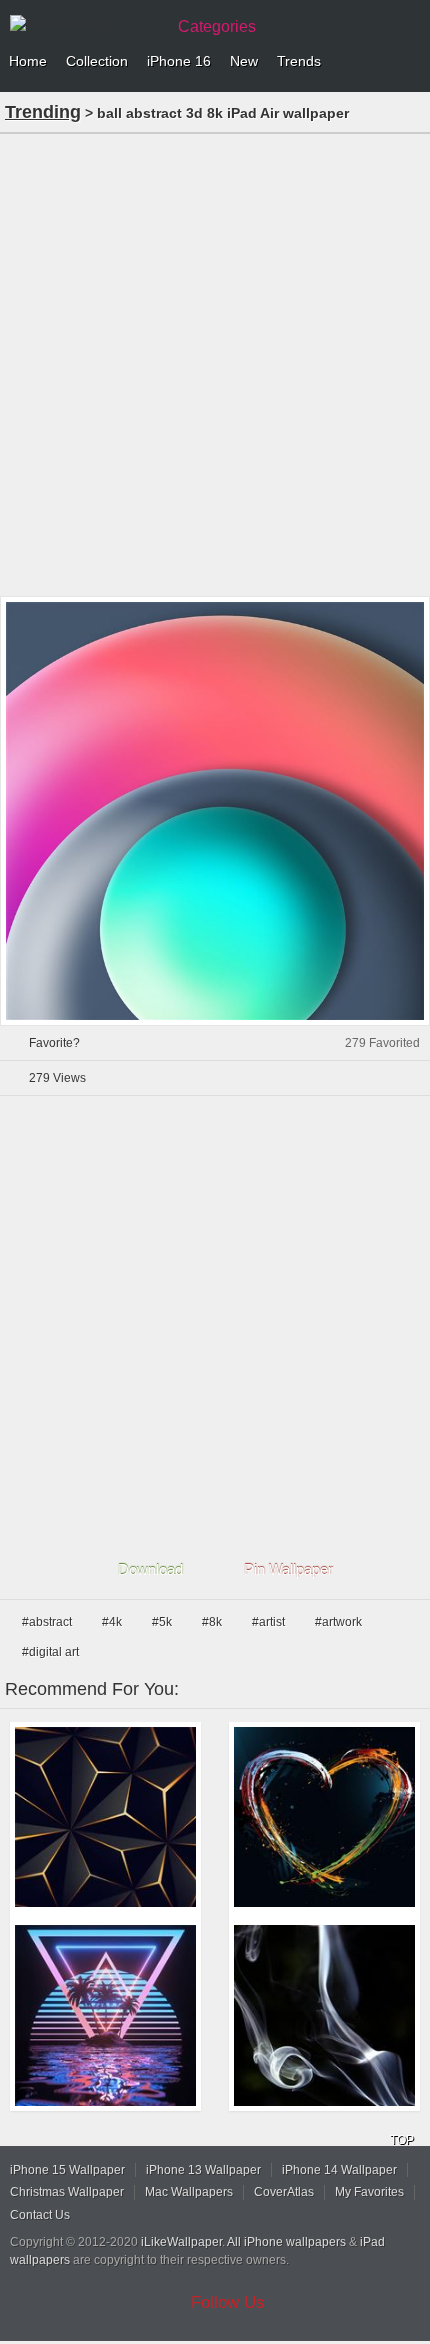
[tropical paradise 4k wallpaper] (105, 2015)
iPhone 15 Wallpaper (67, 2170)
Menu (410, 62)
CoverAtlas (284, 2192)
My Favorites (369, 2192)
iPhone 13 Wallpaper (203, 2170)
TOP (402, 2140)
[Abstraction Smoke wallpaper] (324, 2015)
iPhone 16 (179, 61)
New (244, 61)
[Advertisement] (215, 363)
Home (28, 61)
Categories (217, 26)
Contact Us (40, 2215)
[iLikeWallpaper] (85, 24)
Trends (299, 61)
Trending (43, 112)
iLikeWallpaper (181, 2242)
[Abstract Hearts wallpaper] (324, 1817)
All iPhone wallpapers (286, 2242)
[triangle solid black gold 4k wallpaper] (105, 1817)
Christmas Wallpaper (67, 2192)
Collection (97, 61)
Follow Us (228, 2302)
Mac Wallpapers (189, 2192)
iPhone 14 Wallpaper (339, 2170)
